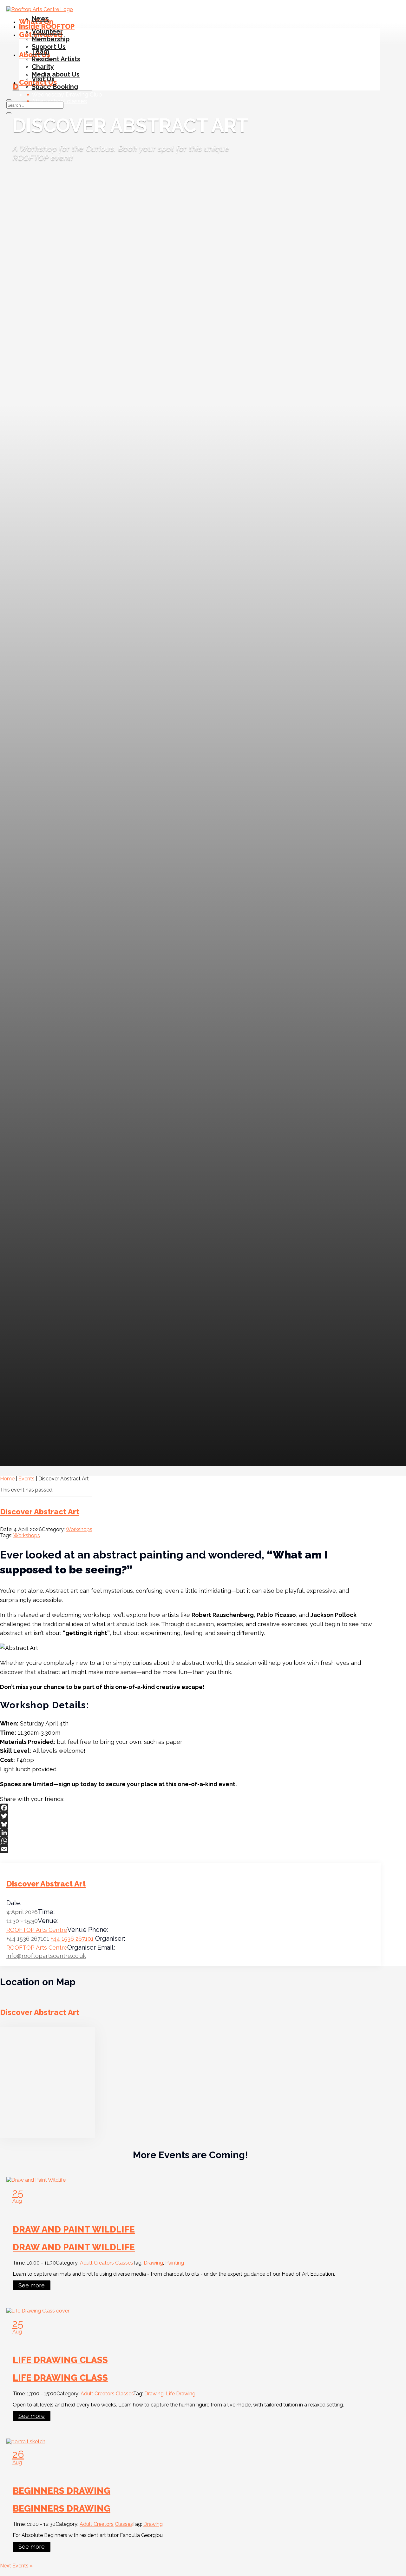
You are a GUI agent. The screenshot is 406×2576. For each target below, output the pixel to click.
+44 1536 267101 (72, 1939)
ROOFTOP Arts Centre (37, 1930)
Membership (51, 39)
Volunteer (47, 31)
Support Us (49, 47)
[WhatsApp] (190, 1841)
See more (32, 2285)
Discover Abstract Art (40, 1512)
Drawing (153, 2263)
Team (40, 51)
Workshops (79, 1529)
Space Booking (55, 87)
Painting (175, 2263)
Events (26, 1479)
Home (7, 1479)
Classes (124, 2263)
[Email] (190, 1849)
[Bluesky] (190, 1824)
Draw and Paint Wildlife (74, 2229)
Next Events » (16, 2566)
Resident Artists (56, 59)
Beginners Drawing (62, 2491)
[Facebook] (190, 1808)
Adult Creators (97, 2263)
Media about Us (56, 74)
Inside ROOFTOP (47, 26)
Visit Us (43, 79)
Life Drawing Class (60, 2360)
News (40, 18)
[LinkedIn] (190, 1832)
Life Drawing (181, 2394)
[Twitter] (190, 1816)
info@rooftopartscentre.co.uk (46, 1956)
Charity (43, 67)
